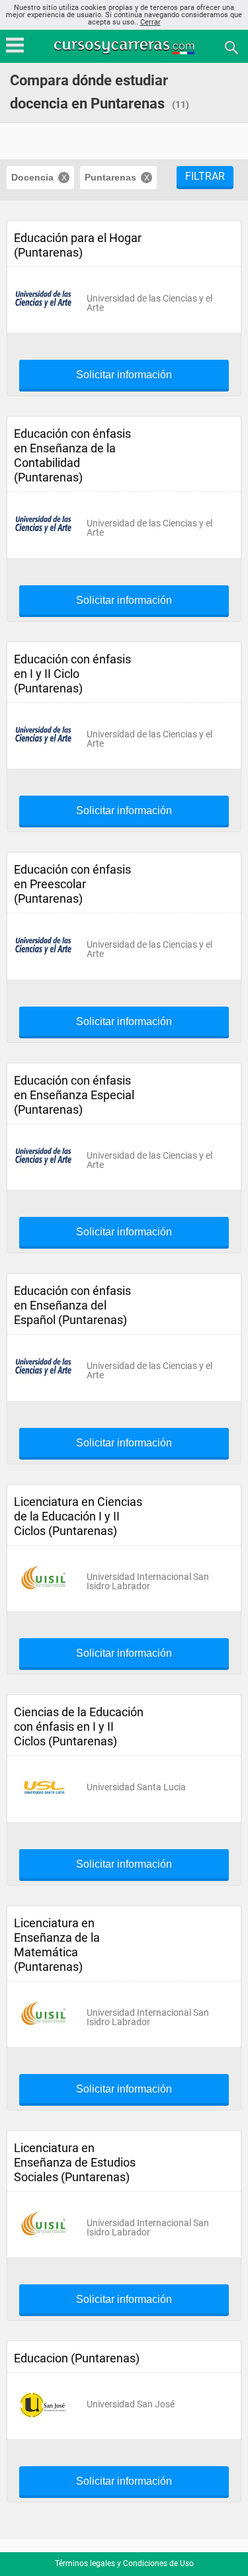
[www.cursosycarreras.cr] (126, 47)
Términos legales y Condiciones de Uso (124, 2563)
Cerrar (150, 22)
